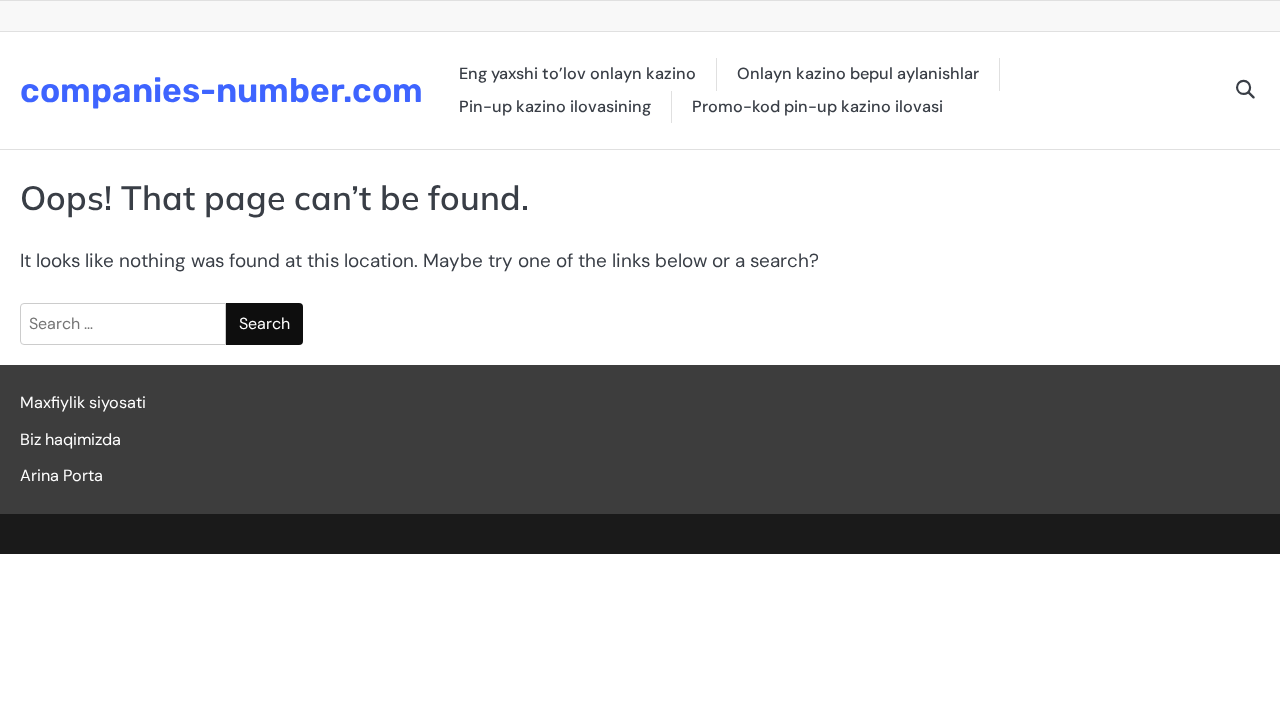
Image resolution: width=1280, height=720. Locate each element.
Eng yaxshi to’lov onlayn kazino (577, 73)
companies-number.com (221, 90)
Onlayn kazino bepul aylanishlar (858, 73)
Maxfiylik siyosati (83, 402)
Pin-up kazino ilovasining (555, 106)
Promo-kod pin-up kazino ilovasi (817, 106)
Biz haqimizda (70, 439)
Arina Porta (61, 475)
